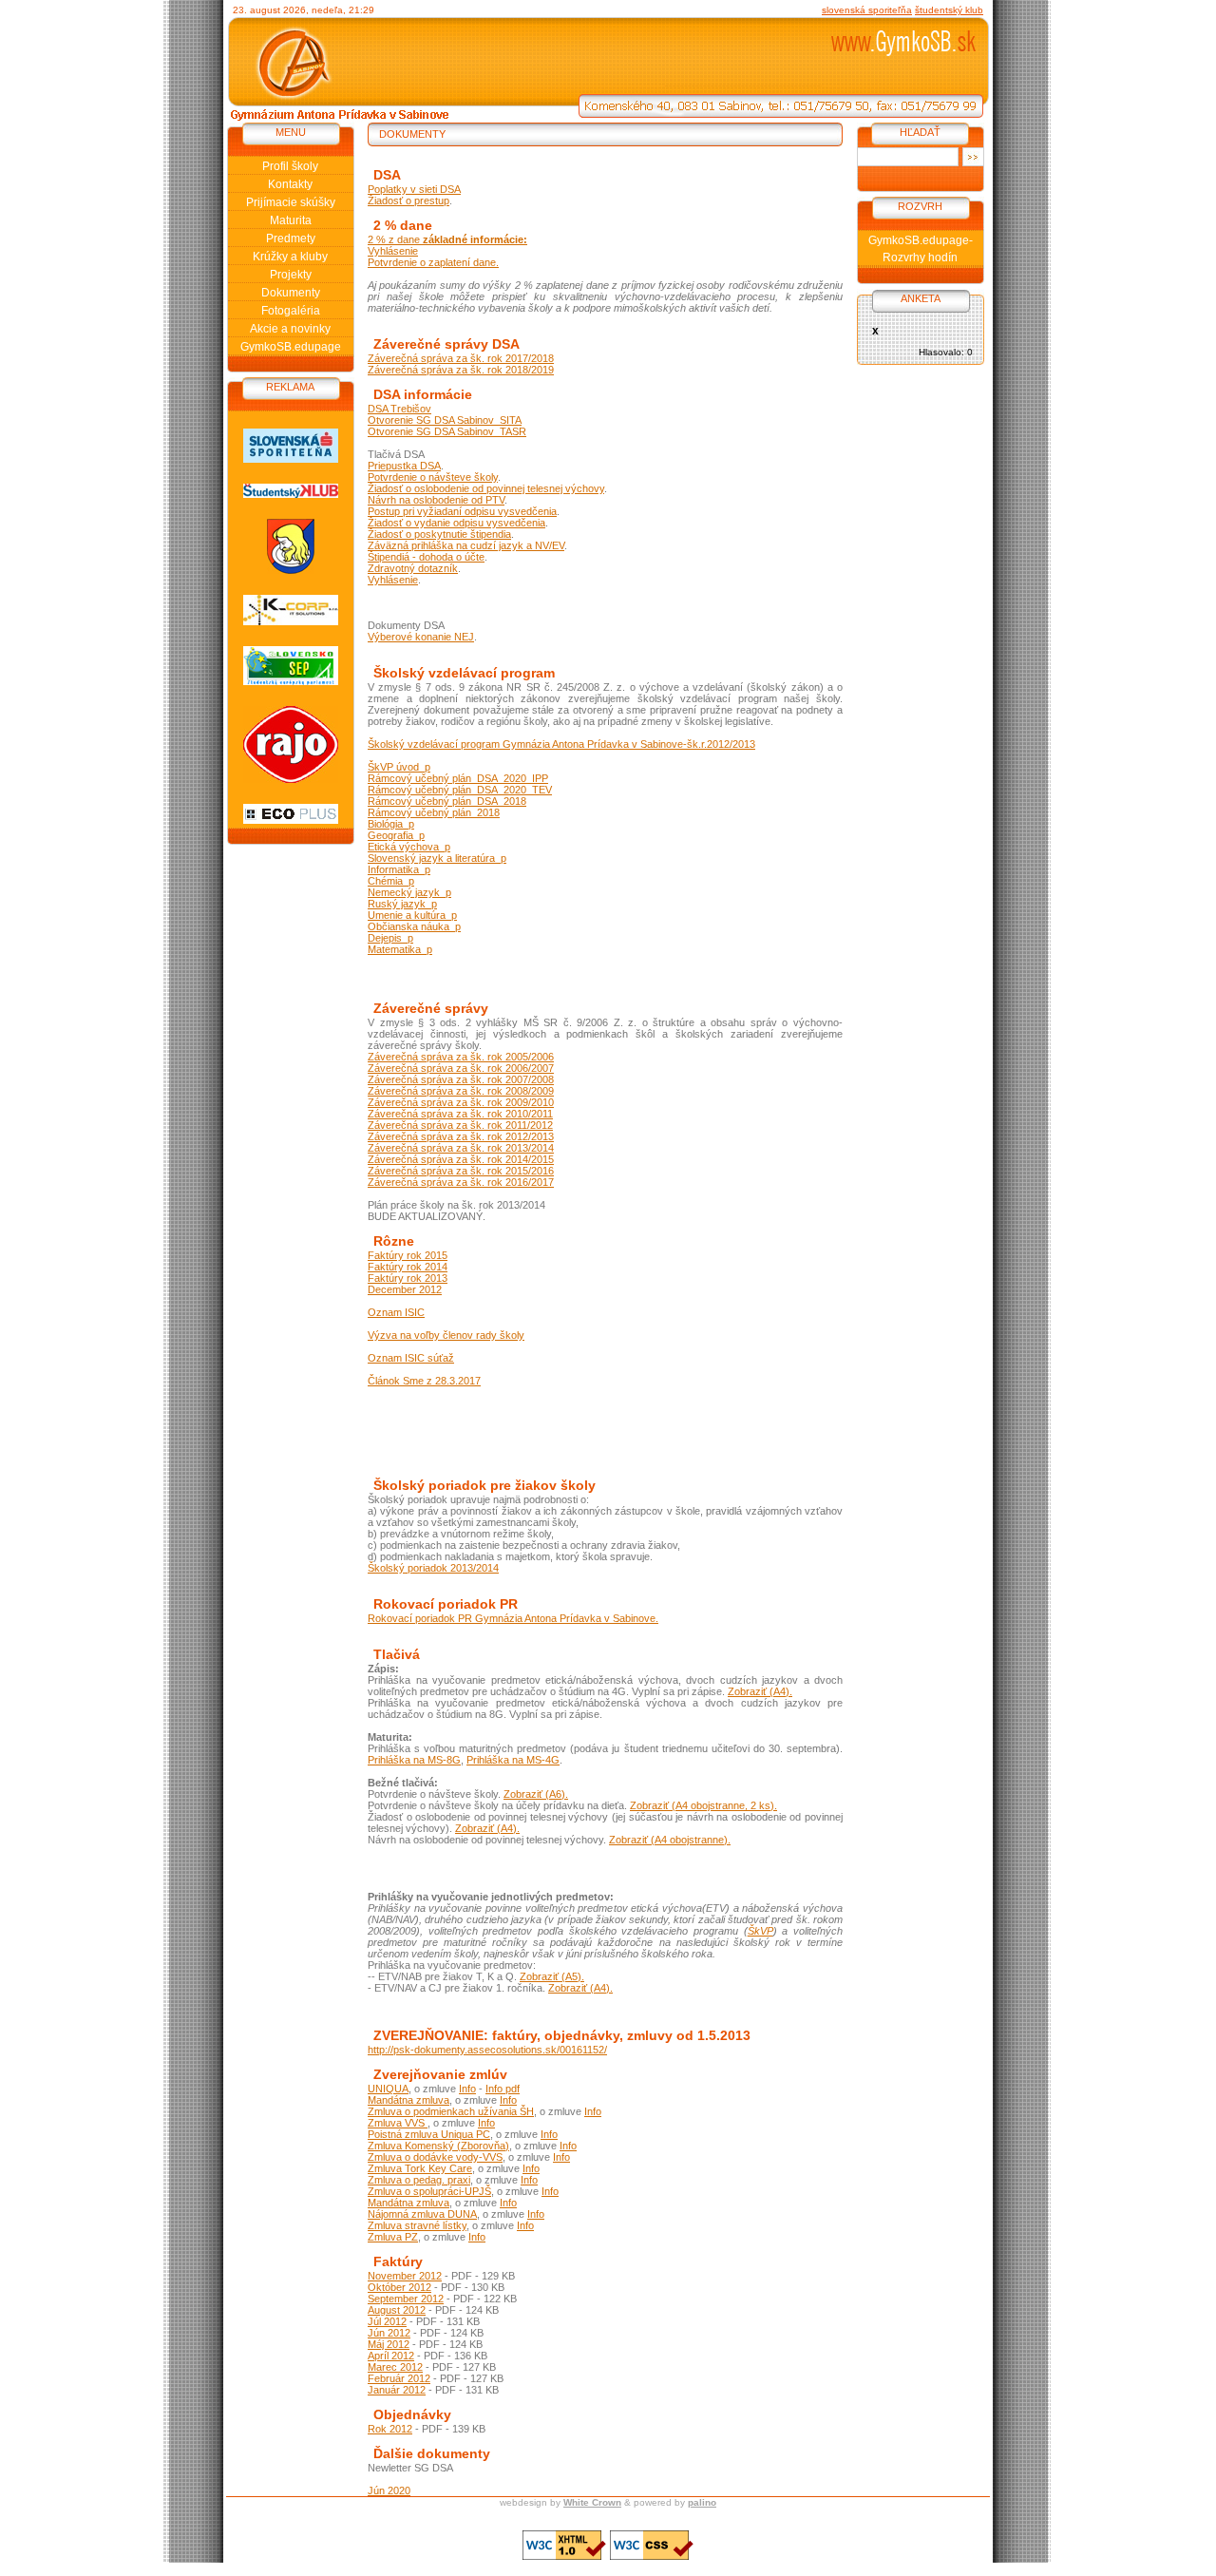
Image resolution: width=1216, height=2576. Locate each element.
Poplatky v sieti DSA (414, 189)
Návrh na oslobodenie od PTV (436, 500)
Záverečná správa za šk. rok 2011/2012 (460, 1125)
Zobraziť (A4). (760, 1691)
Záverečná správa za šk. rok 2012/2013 (461, 1136)
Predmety (291, 239)
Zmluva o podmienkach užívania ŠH (451, 2111)
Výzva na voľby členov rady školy (446, 1335)
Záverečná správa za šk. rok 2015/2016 (461, 1171)
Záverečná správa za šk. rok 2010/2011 (460, 1114)
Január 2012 (397, 2390)
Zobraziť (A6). (536, 1794)
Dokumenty (291, 293)
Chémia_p (391, 881)
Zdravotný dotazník (413, 568)
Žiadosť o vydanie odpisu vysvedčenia (456, 523)
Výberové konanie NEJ (421, 637)
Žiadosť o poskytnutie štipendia (439, 534)
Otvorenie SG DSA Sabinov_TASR (447, 431)
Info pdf (503, 2089)
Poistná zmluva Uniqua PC (429, 2134)
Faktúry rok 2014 (408, 1267)
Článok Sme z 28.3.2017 (424, 1381)
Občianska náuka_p (414, 926)
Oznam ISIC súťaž (411, 1358)
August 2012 (397, 2310)
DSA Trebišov (399, 409)
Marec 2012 (395, 2367)
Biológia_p (391, 824)
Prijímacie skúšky (291, 202)
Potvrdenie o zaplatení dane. (433, 262)
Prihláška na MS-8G (414, 1760)
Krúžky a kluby (290, 257)
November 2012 (405, 2276)
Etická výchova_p (409, 847)
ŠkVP (760, 1931)
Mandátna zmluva (408, 2100)
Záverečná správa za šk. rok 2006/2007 (461, 1068)
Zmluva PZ (393, 2237)
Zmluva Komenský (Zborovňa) (438, 2146)
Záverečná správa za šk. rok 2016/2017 (461, 1182)
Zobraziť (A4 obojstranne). (670, 1840)
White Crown (592, 2502)
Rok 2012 (390, 2429)
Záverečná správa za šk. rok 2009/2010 (461, 1102)
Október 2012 (399, 2287)
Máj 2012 (389, 2344)
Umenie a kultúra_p (412, 915)
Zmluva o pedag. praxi (419, 2180)
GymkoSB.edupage (291, 347)
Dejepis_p (390, 938)
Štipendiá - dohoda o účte (426, 557)
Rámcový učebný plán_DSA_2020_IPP (458, 778)
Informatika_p (399, 869)
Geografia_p (396, 835)
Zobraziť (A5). (552, 1976)
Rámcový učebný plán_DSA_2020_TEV (460, 790)
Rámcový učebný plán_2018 (434, 812)
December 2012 (405, 1289)
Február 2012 (399, 2378)
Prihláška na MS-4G (513, 1760)
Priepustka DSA (404, 466)
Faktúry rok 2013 (408, 1278)
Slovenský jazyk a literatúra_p (437, 858)
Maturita (291, 220)
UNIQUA (388, 2089)
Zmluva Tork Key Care (420, 2168)
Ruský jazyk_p (402, 904)
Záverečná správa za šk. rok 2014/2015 (461, 1159)
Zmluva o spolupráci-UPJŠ (429, 2191)
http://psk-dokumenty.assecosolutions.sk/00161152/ (487, 2050)
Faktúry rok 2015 (408, 1255)
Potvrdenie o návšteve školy (433, 477)
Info (467, 2089)
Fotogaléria (291, 311)
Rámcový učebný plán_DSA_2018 (447, 801)
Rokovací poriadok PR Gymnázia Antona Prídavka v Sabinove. (513, 1618)
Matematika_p (400, 949)
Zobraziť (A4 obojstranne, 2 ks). (703, 1805)
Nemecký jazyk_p (409, 892)
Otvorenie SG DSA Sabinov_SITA (445, 420)
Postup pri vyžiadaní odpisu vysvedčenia (462, 511)
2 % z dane (447, 239)
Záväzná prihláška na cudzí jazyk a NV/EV (466, 545)
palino (702, 2502)
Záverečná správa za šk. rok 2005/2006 (461, 1057)
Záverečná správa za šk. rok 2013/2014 (461, 1148)
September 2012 (406, 2299)
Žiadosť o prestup (408, 200)
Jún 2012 (389, 2333)
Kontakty (290, 184)
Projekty (291, 275)
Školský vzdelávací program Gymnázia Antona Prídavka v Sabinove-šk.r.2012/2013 (561, 744)
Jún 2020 (389, 2490)
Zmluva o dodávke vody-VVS (435, 2157)
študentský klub (949, 10)
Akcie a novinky (290, 329)
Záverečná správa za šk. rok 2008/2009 (461, 1091)
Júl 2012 (387, 2321)
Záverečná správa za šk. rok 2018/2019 (461, 370)
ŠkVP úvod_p (399, 767)
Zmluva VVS (398, 2123)
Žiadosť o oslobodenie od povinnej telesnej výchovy (486, 488)
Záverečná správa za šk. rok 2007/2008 (461, 1079)
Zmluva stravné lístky (417, 2225)
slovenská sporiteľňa (867, 10)
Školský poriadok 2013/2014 (433, 1568)
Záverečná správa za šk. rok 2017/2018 (461, 358)
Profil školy (290, 166)
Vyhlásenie (393, 251)
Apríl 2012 (391, 2356)
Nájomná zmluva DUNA (422, 2214)
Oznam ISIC (396, 1312)
